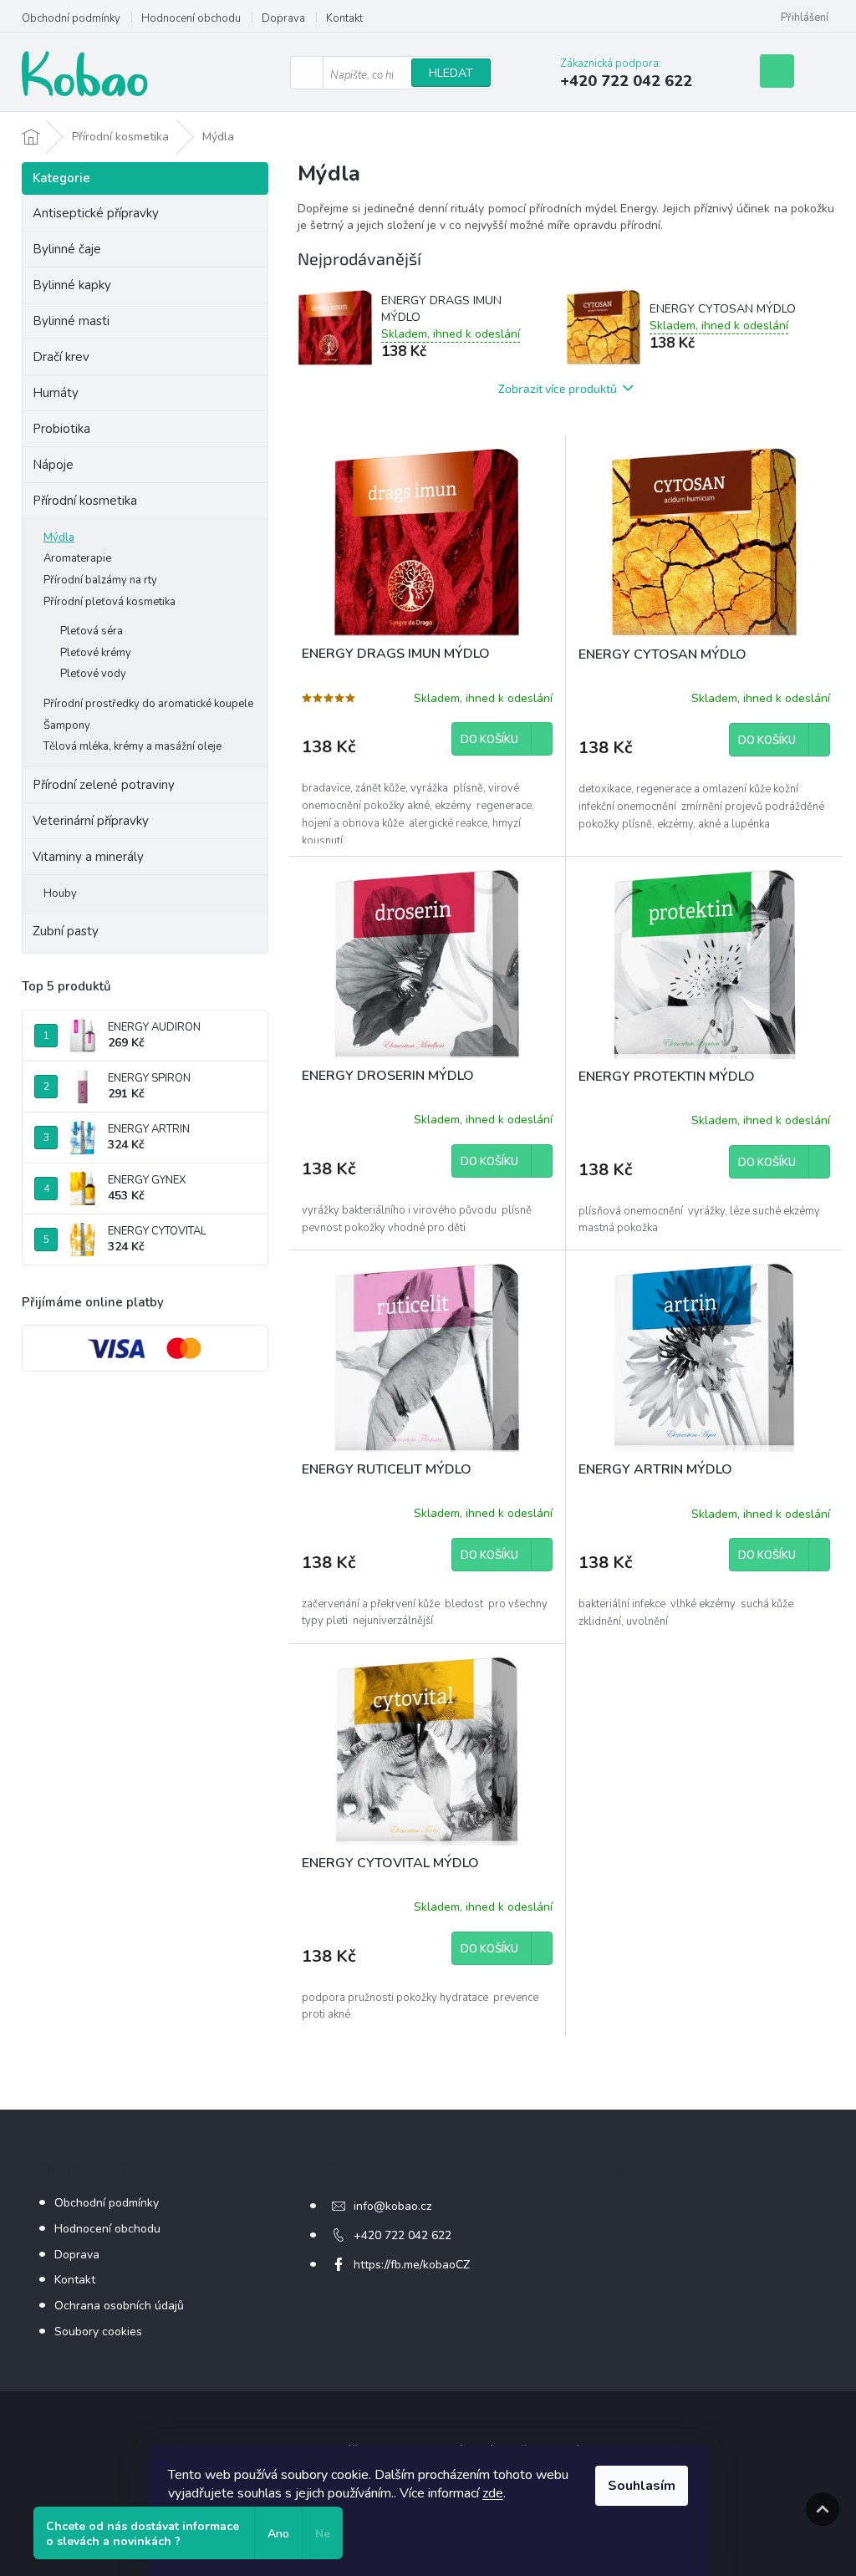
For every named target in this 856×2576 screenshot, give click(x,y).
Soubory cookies (98, 2332)
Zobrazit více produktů (558, 388)
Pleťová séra (92, 631)
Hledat (451, 73)
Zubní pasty (66, 931)
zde (493, 2493)
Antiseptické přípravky (96, 213)
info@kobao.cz (392, 2206)
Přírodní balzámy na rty (100, 580)
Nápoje (53, 465)
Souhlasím (642, 2486)
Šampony (67, 725)
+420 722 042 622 (403, 2235)
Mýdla (59, 537)
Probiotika (63, 429)
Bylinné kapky (72, 285)
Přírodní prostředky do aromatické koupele (148, 704)
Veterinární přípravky (91, 821)
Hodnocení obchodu (191, 18)
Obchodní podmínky (71, 18)
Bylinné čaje (67, 249)
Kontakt (344, 18)
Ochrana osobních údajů (119, 2306)
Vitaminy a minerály (88, 857)
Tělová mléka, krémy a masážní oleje (132, 746)
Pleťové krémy (96, 653)
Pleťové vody (93, 674)
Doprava (283, 18)
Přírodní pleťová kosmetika (110, 602)
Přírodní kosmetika (85, 501)
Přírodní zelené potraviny (104, 785)
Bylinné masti (71, 321)
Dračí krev (61, 357)
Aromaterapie (77, 558)
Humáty (56, 393)
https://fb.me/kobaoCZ (412, 2265)
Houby (60, 893)
